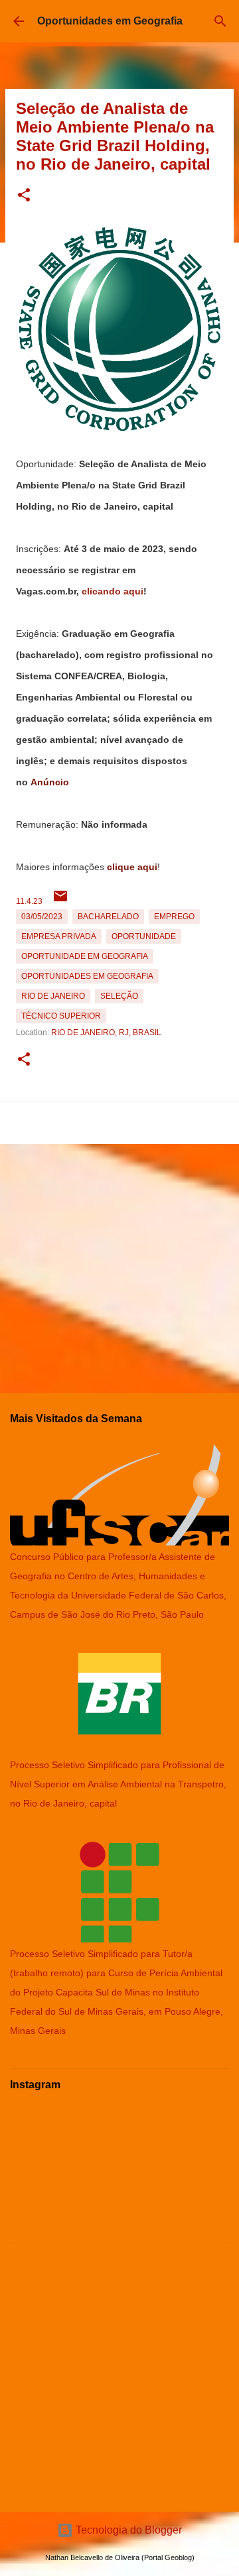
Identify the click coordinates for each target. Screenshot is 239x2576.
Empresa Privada (59, 936)
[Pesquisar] (220, 21)
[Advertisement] (119, 1263)
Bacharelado (108, 917)
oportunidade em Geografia (85, 956)
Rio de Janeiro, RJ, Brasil (106, 1033)
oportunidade (144, 936)
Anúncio (50, 782)
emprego (174, 917)
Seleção (119, 996)
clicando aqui (113, 591)
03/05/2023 (42, 917)
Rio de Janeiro (53, 996)
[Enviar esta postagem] (60, 901)
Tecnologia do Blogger (127, 2530)
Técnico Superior (61, 1016)
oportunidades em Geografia (87, 976)
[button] (24, 196)
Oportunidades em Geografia (110, 21)
